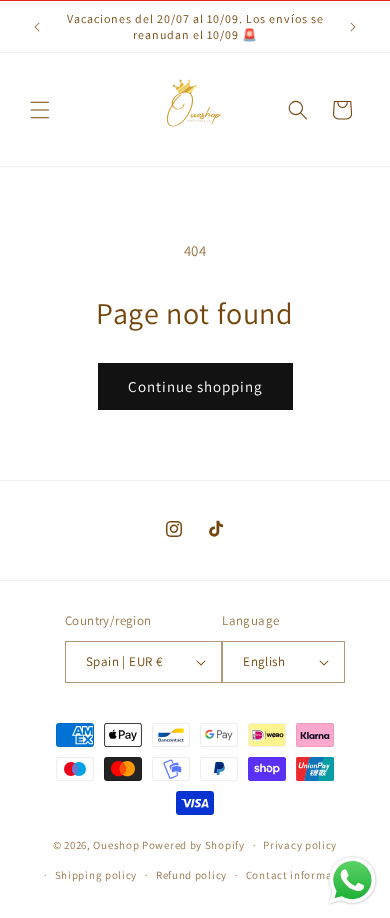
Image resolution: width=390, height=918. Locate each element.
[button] (40, 110)
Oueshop (116, 845)
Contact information (300, 875)
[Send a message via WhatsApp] (352, 880)
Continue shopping (195, 386)
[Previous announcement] (37, 27)
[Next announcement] (353, 27)
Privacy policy (300, 845)
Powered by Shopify (193, 845)
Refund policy (191, 875)
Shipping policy (96, 875)
